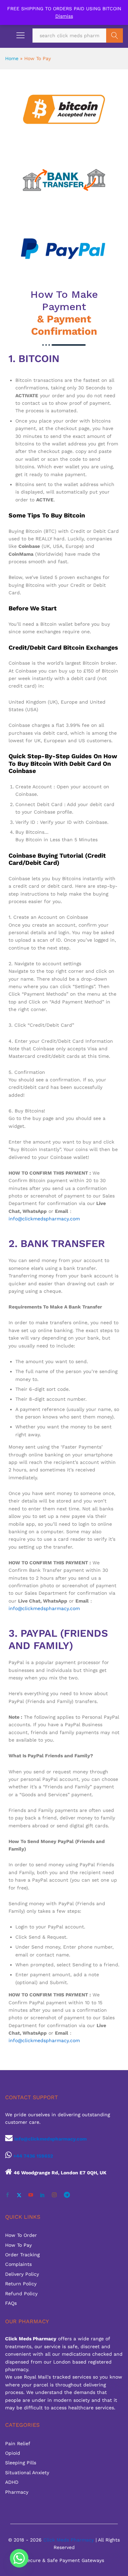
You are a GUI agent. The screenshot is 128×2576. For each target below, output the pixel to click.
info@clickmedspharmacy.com (44, 1219)
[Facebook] (8, 2195)
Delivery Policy (22, 2274)
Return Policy (21, 2284)
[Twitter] (19, 2195)
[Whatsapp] (19, 2558)
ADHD (12, 2482)
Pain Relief (18, 2443)
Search (115, 36)
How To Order (21, 2235)
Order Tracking (22, 2255)
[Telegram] (67, 2195)
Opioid (13, 2453)
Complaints (18, 2264)
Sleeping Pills (21, 2463)
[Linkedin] (42, 2195)
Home (12, 58)
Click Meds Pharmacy (69, 2540)
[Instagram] (54, 2195)
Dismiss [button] (64, 16)
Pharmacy (17, 2492)
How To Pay (18, 2245)
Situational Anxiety (27, 2473)
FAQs (11, 2303)
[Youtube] (31, 2195)
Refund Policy (21, 2294)
